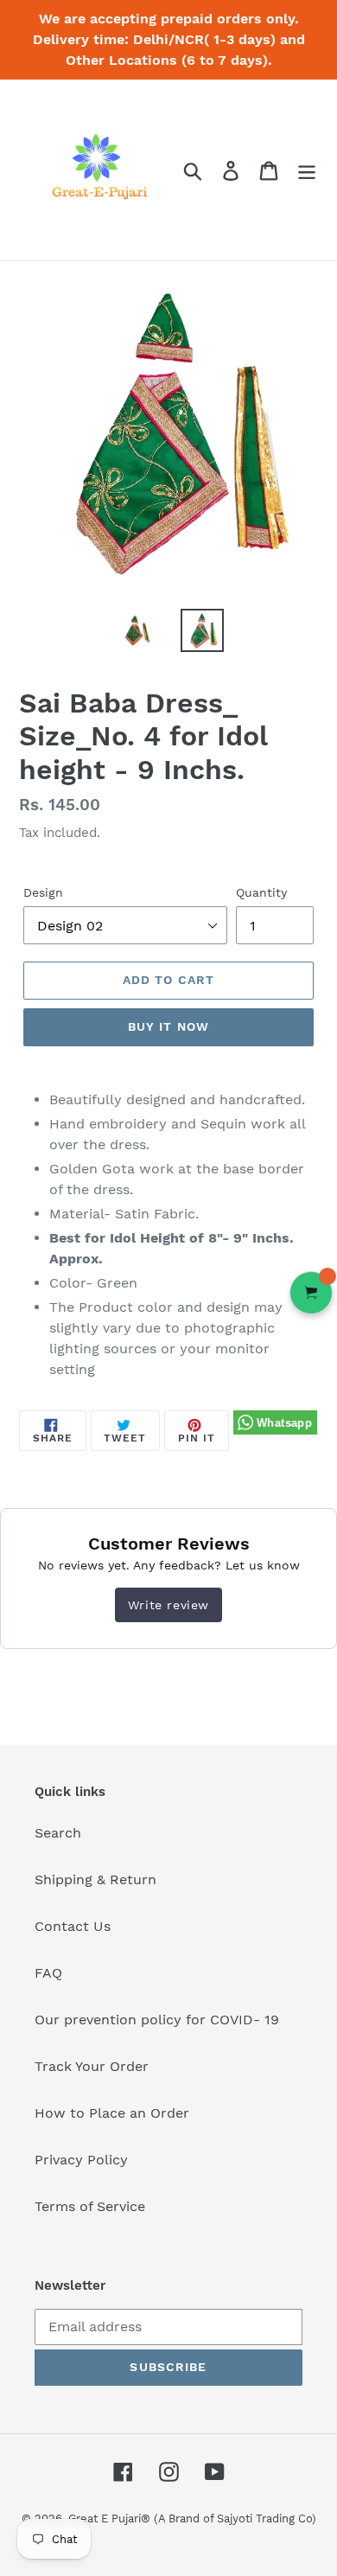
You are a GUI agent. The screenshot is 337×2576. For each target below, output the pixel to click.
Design (43, 892)
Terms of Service (90, 2206)
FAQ (48, 1973)
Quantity (261, 892)
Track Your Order (92, 2066)
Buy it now (168, 1026)
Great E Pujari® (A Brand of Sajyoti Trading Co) (192, 2518)
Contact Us (73, 1926)
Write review (168, 1605)
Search (58, 1833)
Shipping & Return (95, 1879)
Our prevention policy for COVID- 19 (157, 2020)
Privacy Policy (81, 2160)
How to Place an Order (112, 2113)
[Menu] (307, 170)
